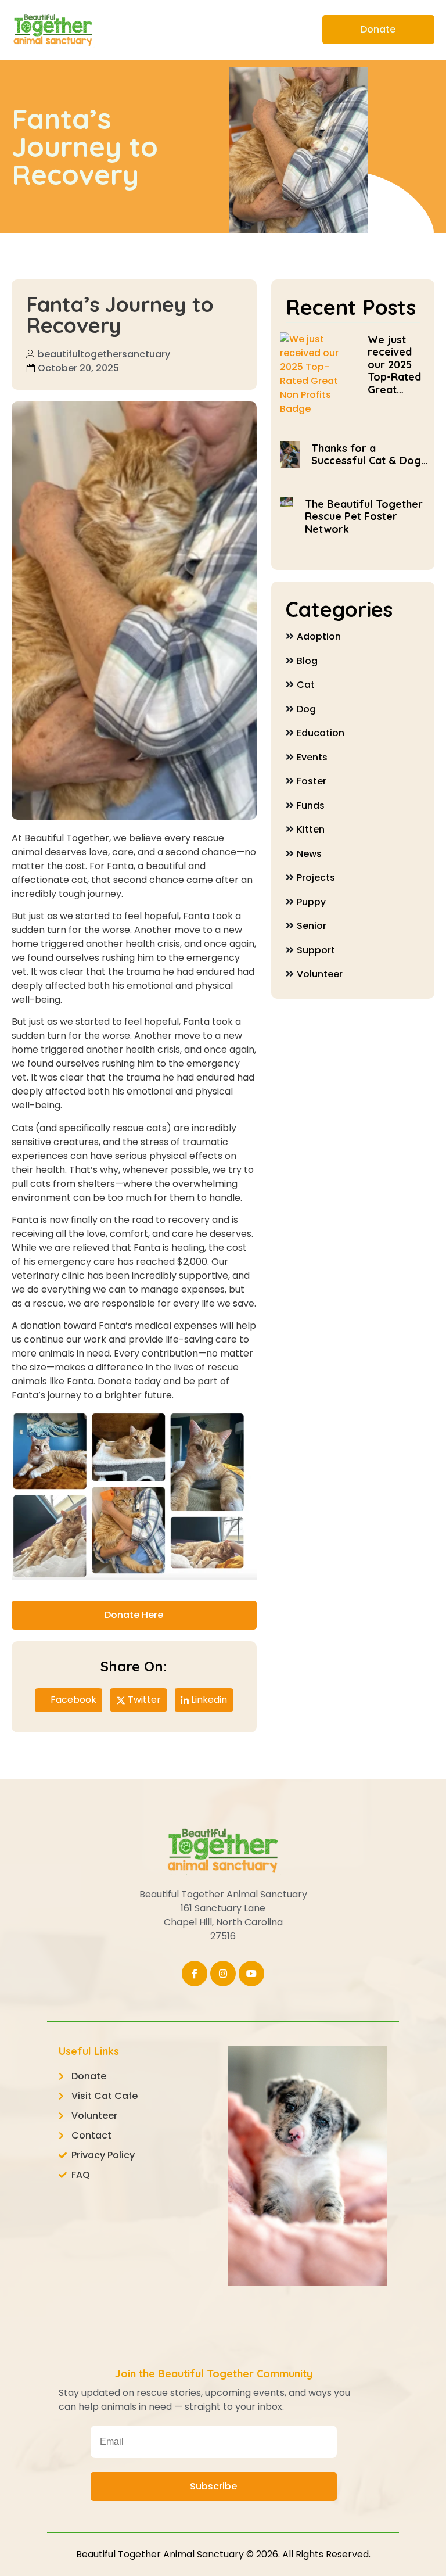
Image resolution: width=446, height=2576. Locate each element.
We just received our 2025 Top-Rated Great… (394, 365)
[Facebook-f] (195, 1974)
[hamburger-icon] (298, 30)
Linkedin (208, 1700)
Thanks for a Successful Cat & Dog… (370, 455)
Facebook (72, 1700)
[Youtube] (251, 1974)
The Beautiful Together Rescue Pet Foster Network (364, 516)
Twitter (143, 1700)
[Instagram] (223, 1974)
